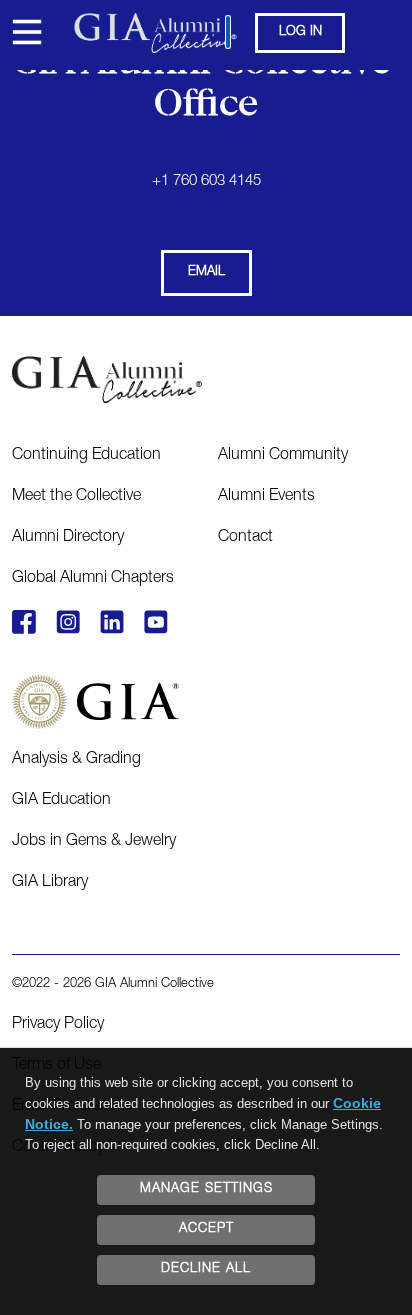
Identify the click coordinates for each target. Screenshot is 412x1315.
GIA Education (61, 801)
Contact (245, 538)
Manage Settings (206, 1189)
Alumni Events (266, 497)
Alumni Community (283, 456)
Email (206, 272)
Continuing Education (86, 456)
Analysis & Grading (76, 760)
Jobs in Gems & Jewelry (94, 842)
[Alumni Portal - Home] (206, 33)
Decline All (206, 1269)
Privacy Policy (58, 1025)
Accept (206, 1229)
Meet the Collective (76, 497)
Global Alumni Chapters (93, 579)
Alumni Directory (68, 538)
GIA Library (50, 883)
